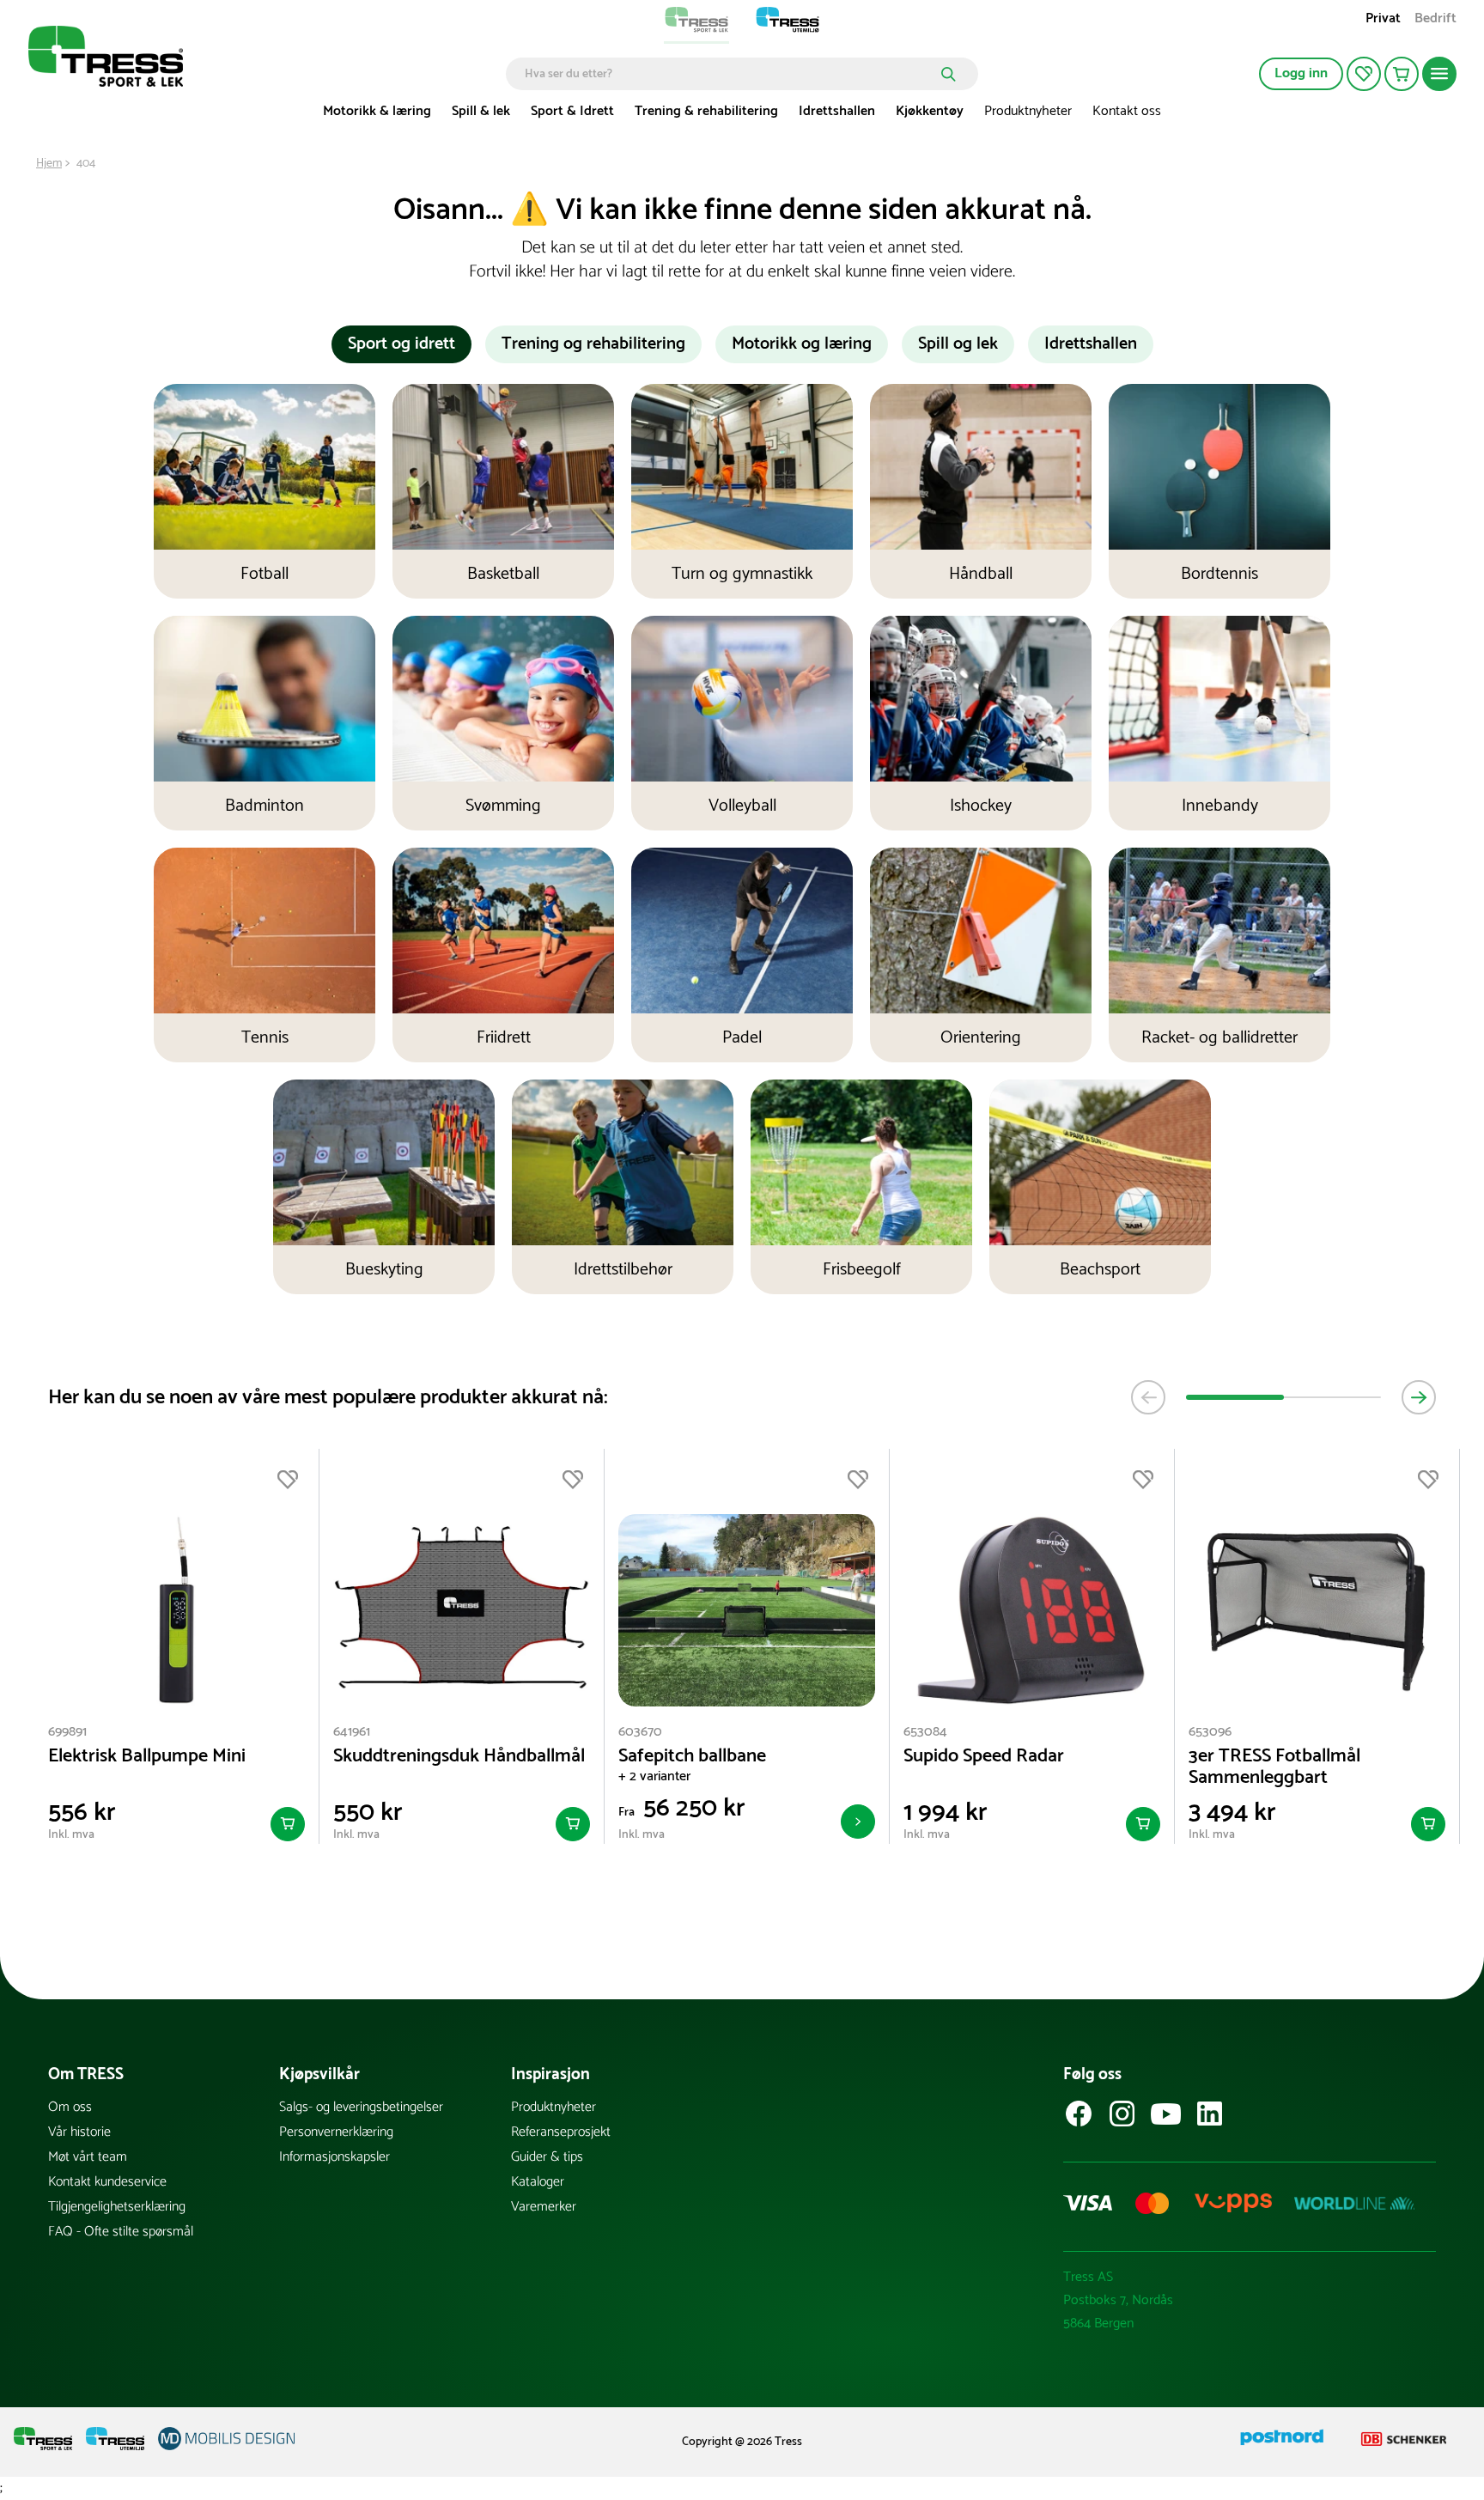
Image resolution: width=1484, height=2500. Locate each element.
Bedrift (1435, 20)
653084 (925, 1732)
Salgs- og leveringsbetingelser (361, 2107)
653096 (1210, 1732)
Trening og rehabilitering (593, 344)
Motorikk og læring (802, 344)
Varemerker (544, 2207)
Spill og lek (958, 344)
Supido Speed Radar (984, 1757)
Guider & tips (547, 2157)
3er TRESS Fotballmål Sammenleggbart (1274, 1767)
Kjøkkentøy (930, 111)
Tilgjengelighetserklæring (117, 2207)
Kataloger (538, 2182)
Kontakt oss (1127, 111)
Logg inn (1301, 73)
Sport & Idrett (572, 111)
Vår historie (79, 2132)
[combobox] (730, 74)
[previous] (1148, 1397)
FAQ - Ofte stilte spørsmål (121, 2232)
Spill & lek (481, 111)
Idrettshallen (837, 111)
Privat (1383, 20)
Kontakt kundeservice (107, 2182)
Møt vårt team (88, 2157)
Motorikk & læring (377, 111)
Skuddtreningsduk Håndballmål (459, 1757)
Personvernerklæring (336, 2132)
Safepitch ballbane (692, 1757)
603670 (640, 1732)
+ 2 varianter (654, 1776)
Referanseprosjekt (561, 2132)
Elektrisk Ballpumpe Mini (147, 1757)
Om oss (70, 2107)
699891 (67, 1732)
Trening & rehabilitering (706, 111)
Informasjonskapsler (335, 2157)
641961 (352, 1732)
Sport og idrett (401, 344)
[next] (1419, 1397)
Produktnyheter (1028, 111)
